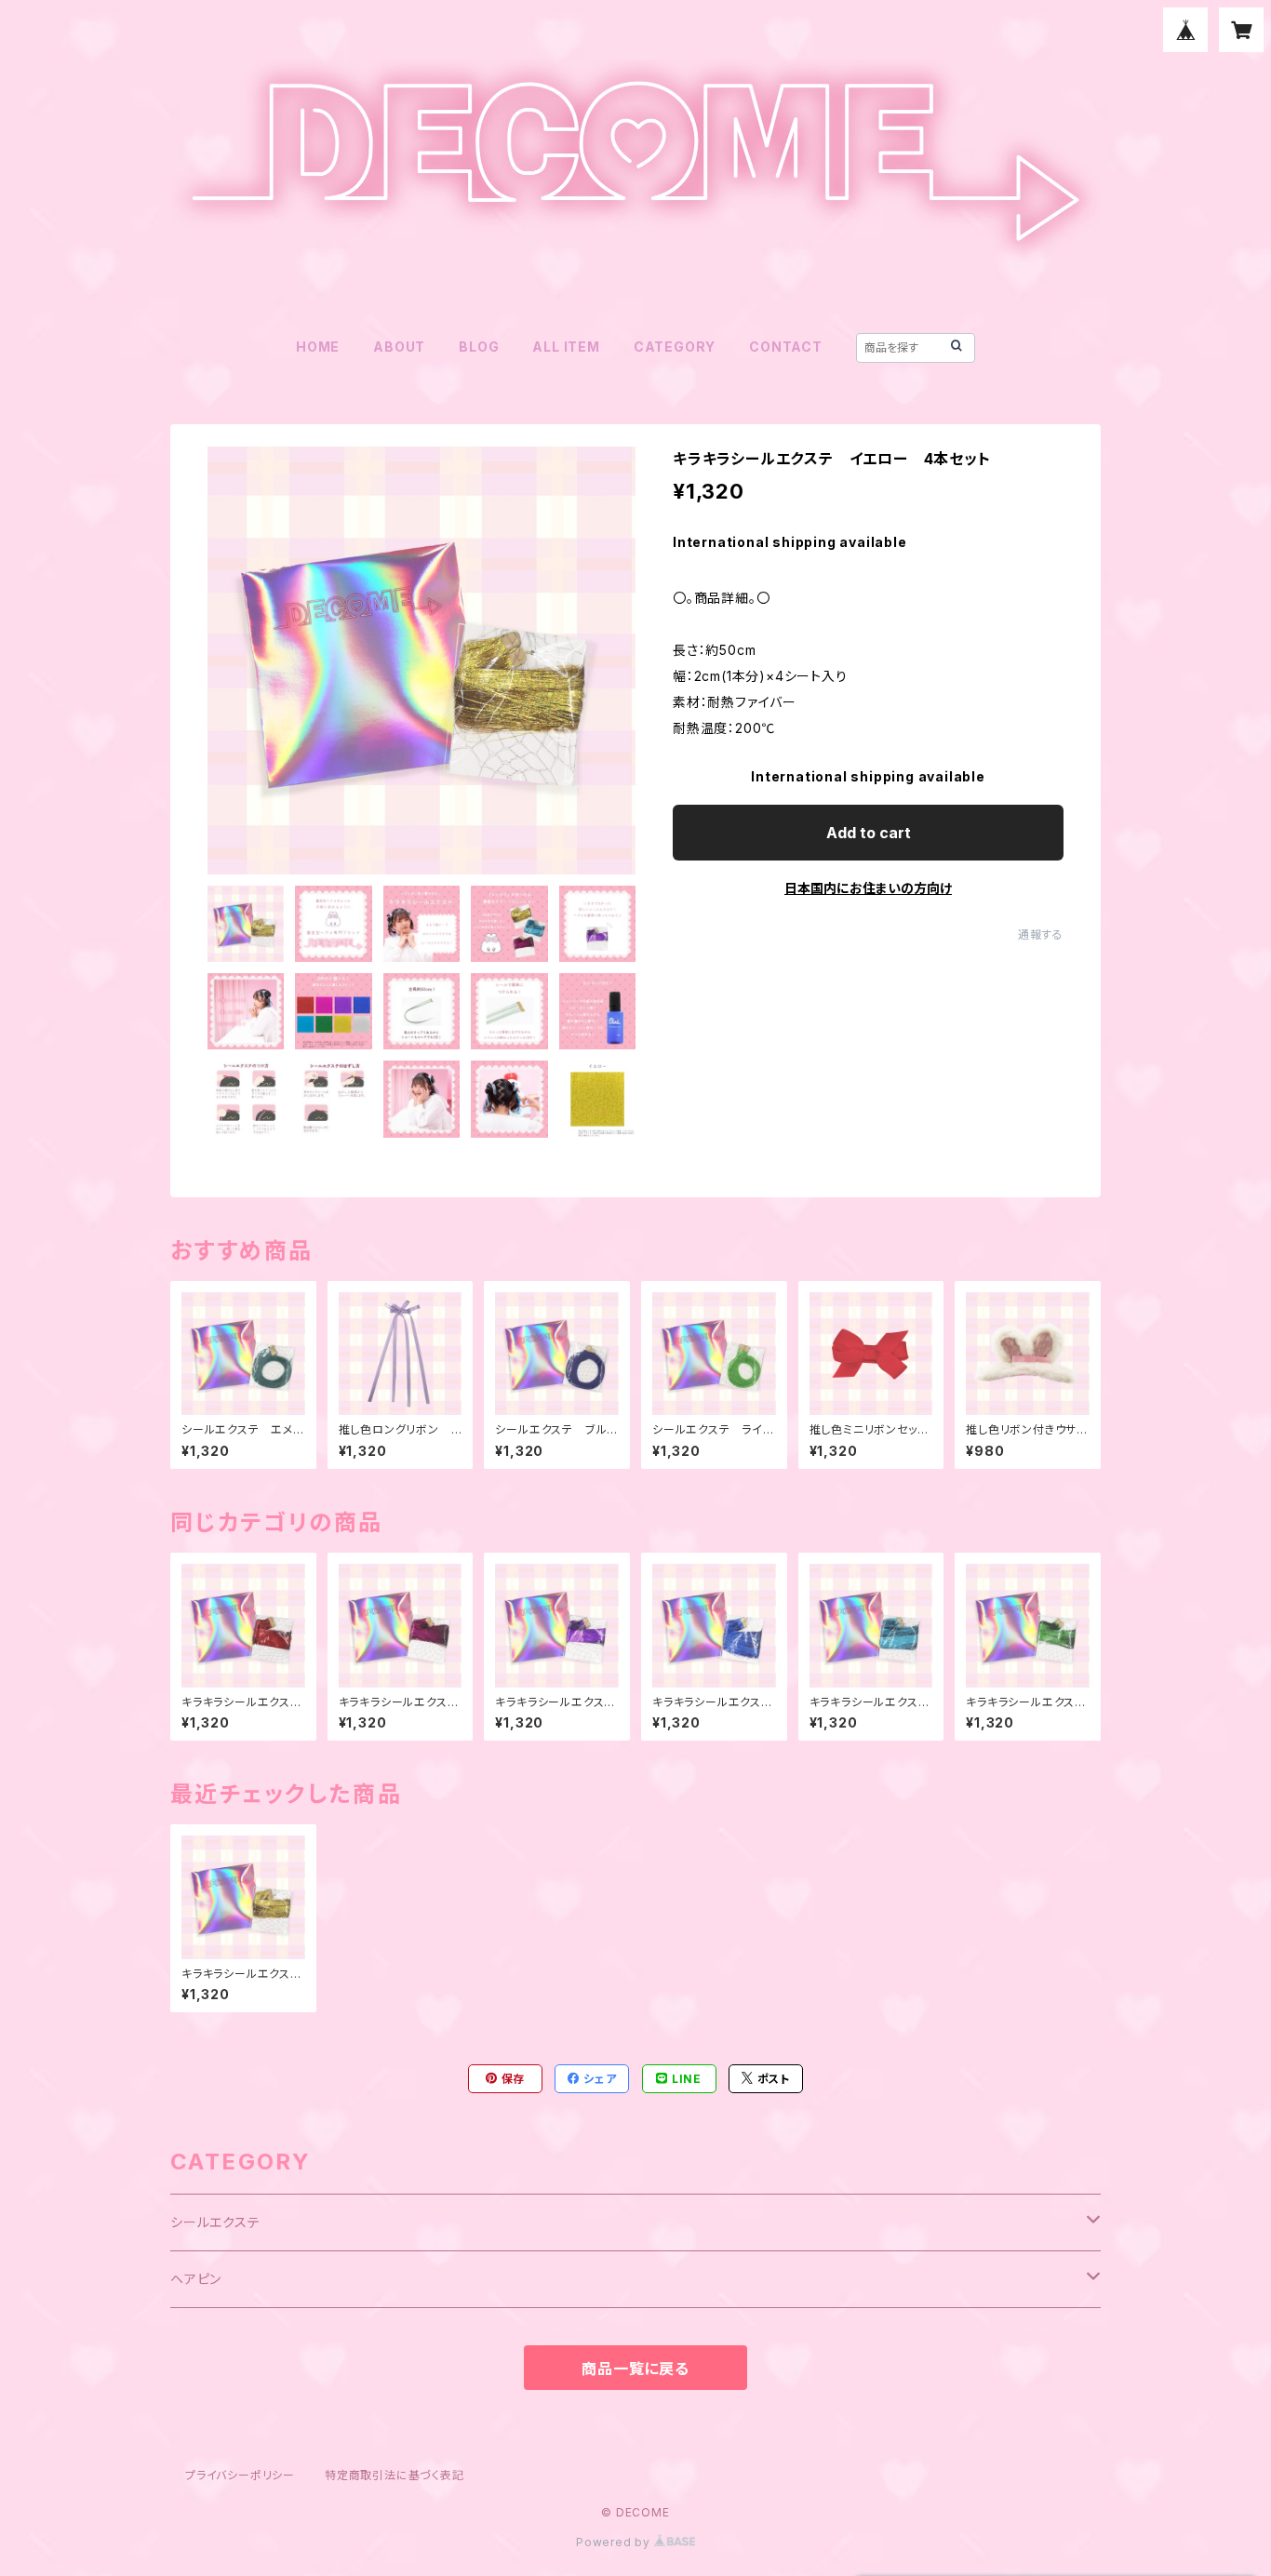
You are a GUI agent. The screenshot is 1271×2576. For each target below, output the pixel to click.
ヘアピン (196, 2279)
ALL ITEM (566, 347)
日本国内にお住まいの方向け (868, 888)
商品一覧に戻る (635, 2369)
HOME (318, 347)
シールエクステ (215, 2222)
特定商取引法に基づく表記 (395, 2475)
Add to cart (869, 833)
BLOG (479, 347)
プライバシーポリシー (240, 2475)
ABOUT (399, 347)
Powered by (615, 2542)
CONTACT (786, 347)
